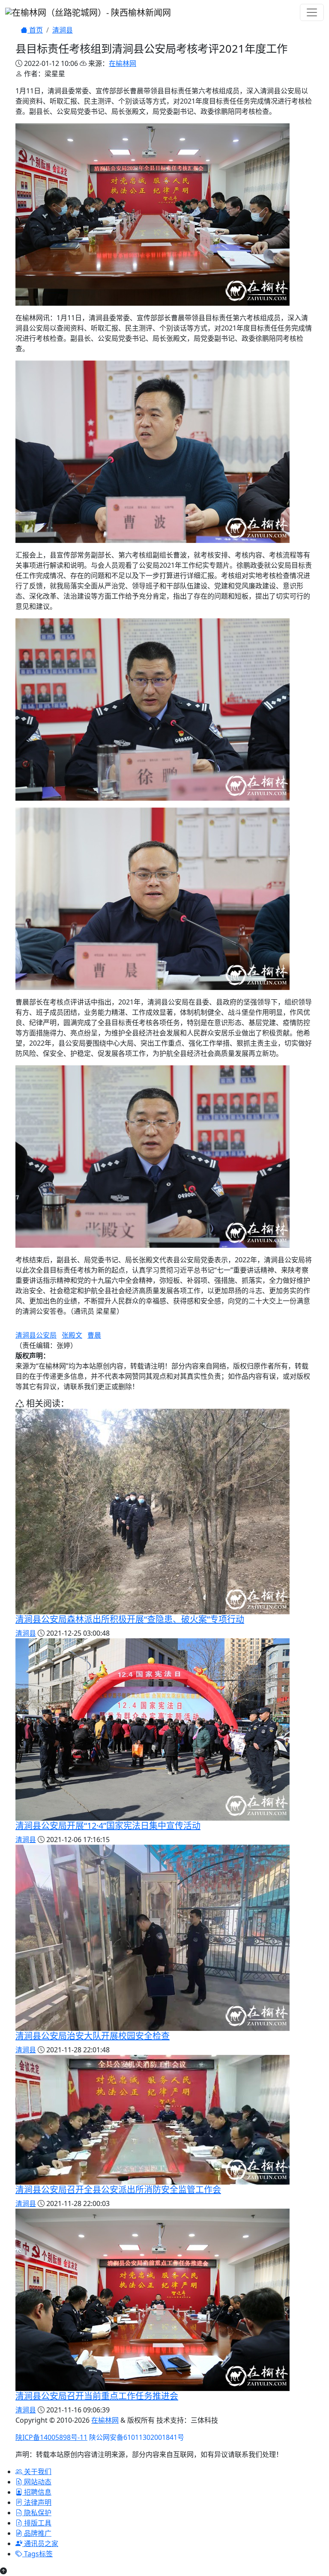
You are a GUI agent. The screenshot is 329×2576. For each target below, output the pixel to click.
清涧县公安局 (36, 1335)
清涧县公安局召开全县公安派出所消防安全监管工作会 (118, 2190)
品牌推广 (37, 2533)
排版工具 (37, 2523)
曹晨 (94, 1335)
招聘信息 (37, 2492)
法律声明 (37, 2502)
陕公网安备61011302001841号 (137, 2437)
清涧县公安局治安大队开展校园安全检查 (93, 2036)
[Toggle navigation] (312, 12)
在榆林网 (123, 63)
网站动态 (37, 2482)
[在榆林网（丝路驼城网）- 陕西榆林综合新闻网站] (88, 12)
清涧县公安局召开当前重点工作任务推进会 (97, 2396)
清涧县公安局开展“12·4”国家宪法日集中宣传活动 (108, 1826)
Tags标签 (37, 2554)
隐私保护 (37, 2513)
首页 (35, 30)
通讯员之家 (40, 2543)
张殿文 (72, 1335)
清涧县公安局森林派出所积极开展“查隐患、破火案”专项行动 (130, 1619)
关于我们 (37, 2472)
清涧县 (63, 30)
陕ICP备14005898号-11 (51, 2437)
